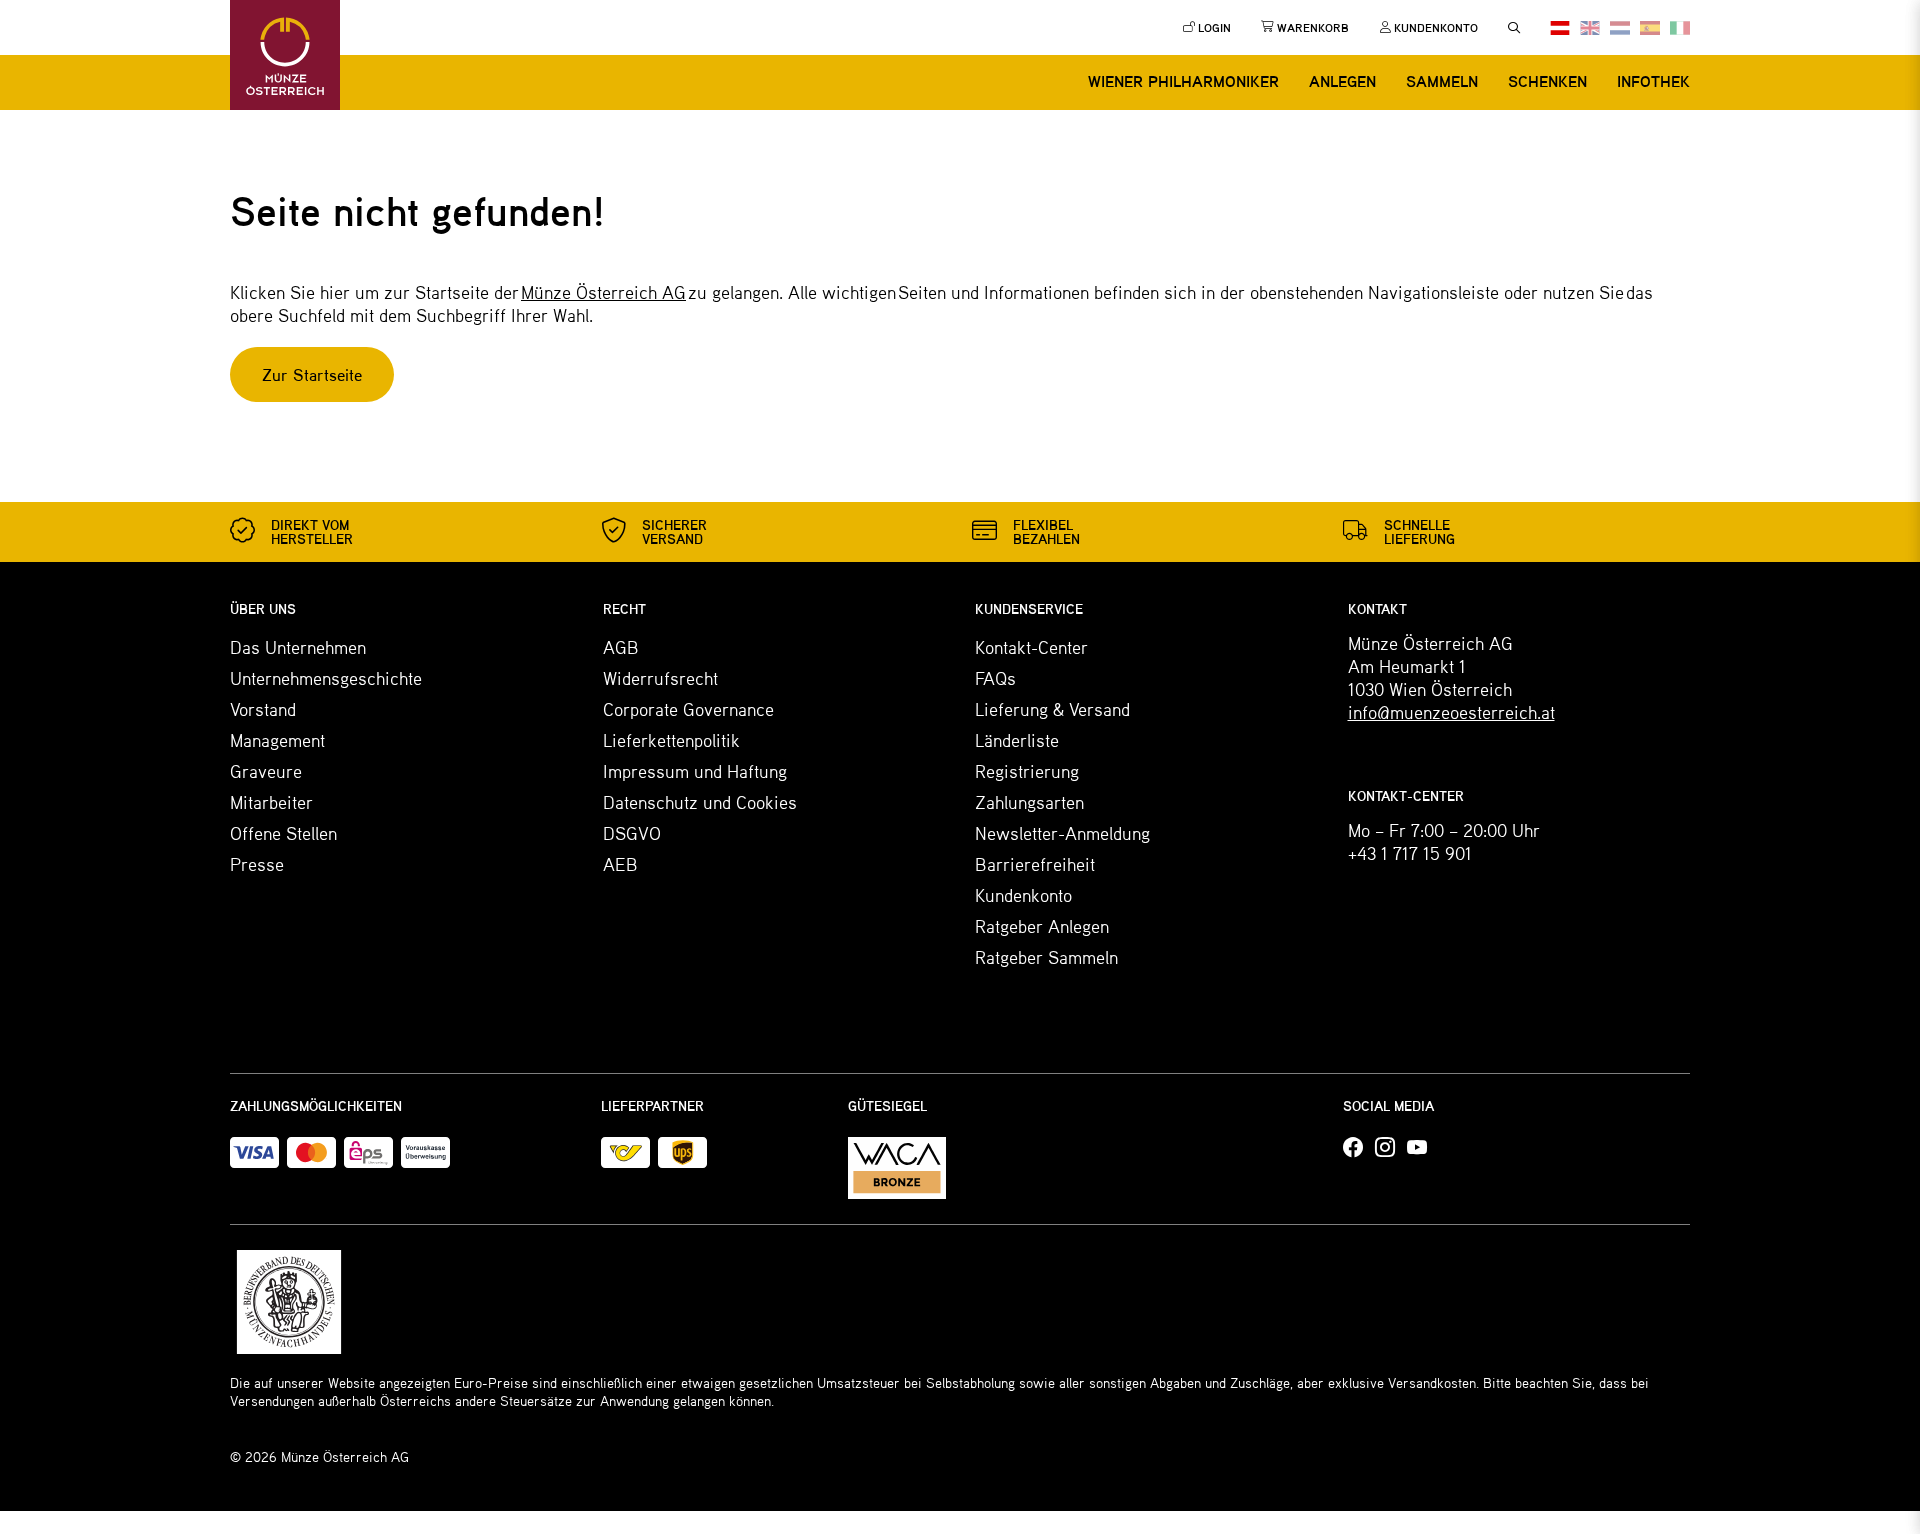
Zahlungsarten (1029, 802)
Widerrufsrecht (660, 678)
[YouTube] (1417, 1148)
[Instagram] (1385, 1148)
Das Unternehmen (298, 647)
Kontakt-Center (1031, 647)
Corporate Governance (688, 709)
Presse (257, 864)
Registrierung (1027, 771)
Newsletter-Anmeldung (1062, 833)
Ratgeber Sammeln (1046, 957)
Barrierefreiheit (1035, 864)
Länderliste (1017, 740)
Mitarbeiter (271, 802)
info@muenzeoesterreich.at (1451, 712)
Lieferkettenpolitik (671, 740)
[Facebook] (1353, 1148)
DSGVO (632, 833)
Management (277, 740)
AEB (620, 864)
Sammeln (1442, 81)
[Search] (1514, 28)
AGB (621, 647)
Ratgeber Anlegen (1042, 926)
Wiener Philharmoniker (1183, 81)
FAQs (995, 678)
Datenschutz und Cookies (700, 802)
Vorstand (263, 709)
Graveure (266, 771)
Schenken (1547, 81)
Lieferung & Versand (1052, 709)
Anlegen (1342, 81)
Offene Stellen (283, 833)
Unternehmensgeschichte (326, 678)
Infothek (1653, 81)
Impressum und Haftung (695, 771)
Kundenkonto (1023, 895)
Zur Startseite (312, 374)
